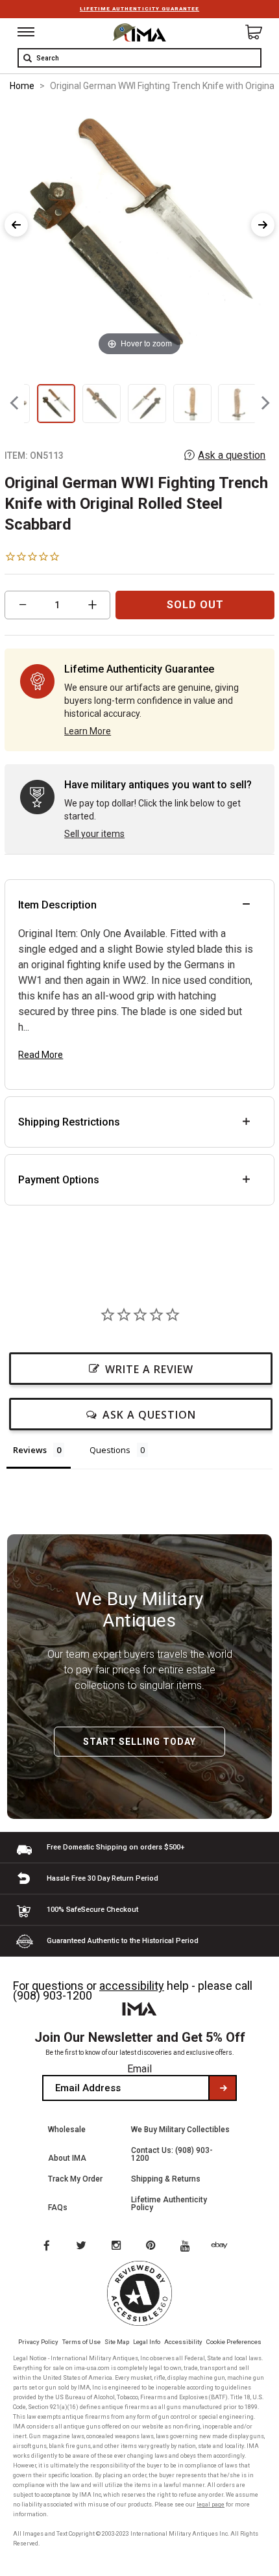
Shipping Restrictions (69, 1122)
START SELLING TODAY (139, 1742)
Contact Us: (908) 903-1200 (172, 2154)
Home (22, 86)
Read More (41, 1055)
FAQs (58, 2208)
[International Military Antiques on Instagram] (117, 2247)
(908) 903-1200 (53, 1995)
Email (139, 2069)
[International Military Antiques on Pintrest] (153, 2247)
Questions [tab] (110, 1450)
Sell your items (94, 834)
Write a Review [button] (149, 1369)
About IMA (67, 2158)
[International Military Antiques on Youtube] (189, 2247)
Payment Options (59, 1180)
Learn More (88, 731)
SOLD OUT (195, 605)
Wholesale (67, 2130)
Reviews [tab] (30, 1450)
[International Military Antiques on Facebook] (46, 2247)
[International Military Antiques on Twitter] (82, 2247)
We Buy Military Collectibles (180, 2130)
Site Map (117, 2342)
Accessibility (183, 2342)
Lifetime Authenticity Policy (169, 2204)
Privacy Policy (38, 2342)
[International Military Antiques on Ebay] (224, 2247)
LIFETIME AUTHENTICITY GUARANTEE (139, 9)
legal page (211, 2505)
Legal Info (147, 2342)
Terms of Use (81, 2342)
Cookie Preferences (234, 2342)
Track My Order (75, 2179)
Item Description (57, 905)
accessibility (132, 1986)
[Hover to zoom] (139, 232)
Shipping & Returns (166, 2179)
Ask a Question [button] (149, 1415)
